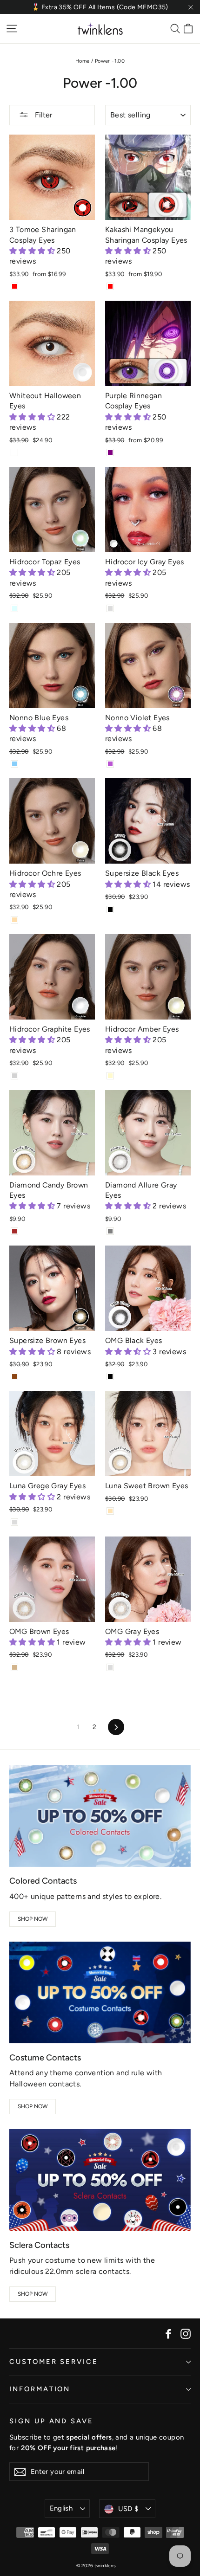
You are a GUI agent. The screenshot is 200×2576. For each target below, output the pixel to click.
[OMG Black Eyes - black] (110, 1376)
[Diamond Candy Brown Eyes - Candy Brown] (14, 1231)
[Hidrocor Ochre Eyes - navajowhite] (14, 920)
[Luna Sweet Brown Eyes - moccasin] (110, 1511)
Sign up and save (51, 2421)
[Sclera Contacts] (100, 2180)
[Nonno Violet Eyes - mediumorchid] (110, 764)
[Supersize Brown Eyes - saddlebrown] (14, 1376)
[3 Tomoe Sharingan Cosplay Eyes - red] (14, 286)
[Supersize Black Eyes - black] (110, 910)
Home (83, 61)
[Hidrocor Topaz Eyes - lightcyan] (14, 608)
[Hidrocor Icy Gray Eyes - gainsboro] (110, 608)
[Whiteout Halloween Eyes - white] (14, 452)
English (61, 2508)
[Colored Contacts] (100, 1816)
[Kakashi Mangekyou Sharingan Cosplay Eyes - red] (110, 286)
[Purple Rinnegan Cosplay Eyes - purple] (110, 452)
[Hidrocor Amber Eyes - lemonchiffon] (110, 1076)
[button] (33, 251)
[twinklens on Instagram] (186, 2333)
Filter (43, 115)
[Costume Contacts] (100, 1992)
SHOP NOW (33, 1919)
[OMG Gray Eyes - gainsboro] (110, 1667)
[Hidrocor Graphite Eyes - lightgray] (14, 1076)
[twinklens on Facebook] (168, 2333)
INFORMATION (40, 2389)
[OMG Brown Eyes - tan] (14, 1667)
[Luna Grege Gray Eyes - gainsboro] (14, 1522)
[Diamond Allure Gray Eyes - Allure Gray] (110, 1231)
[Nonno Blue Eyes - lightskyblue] (14, 764)
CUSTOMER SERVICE (54, 2362)
